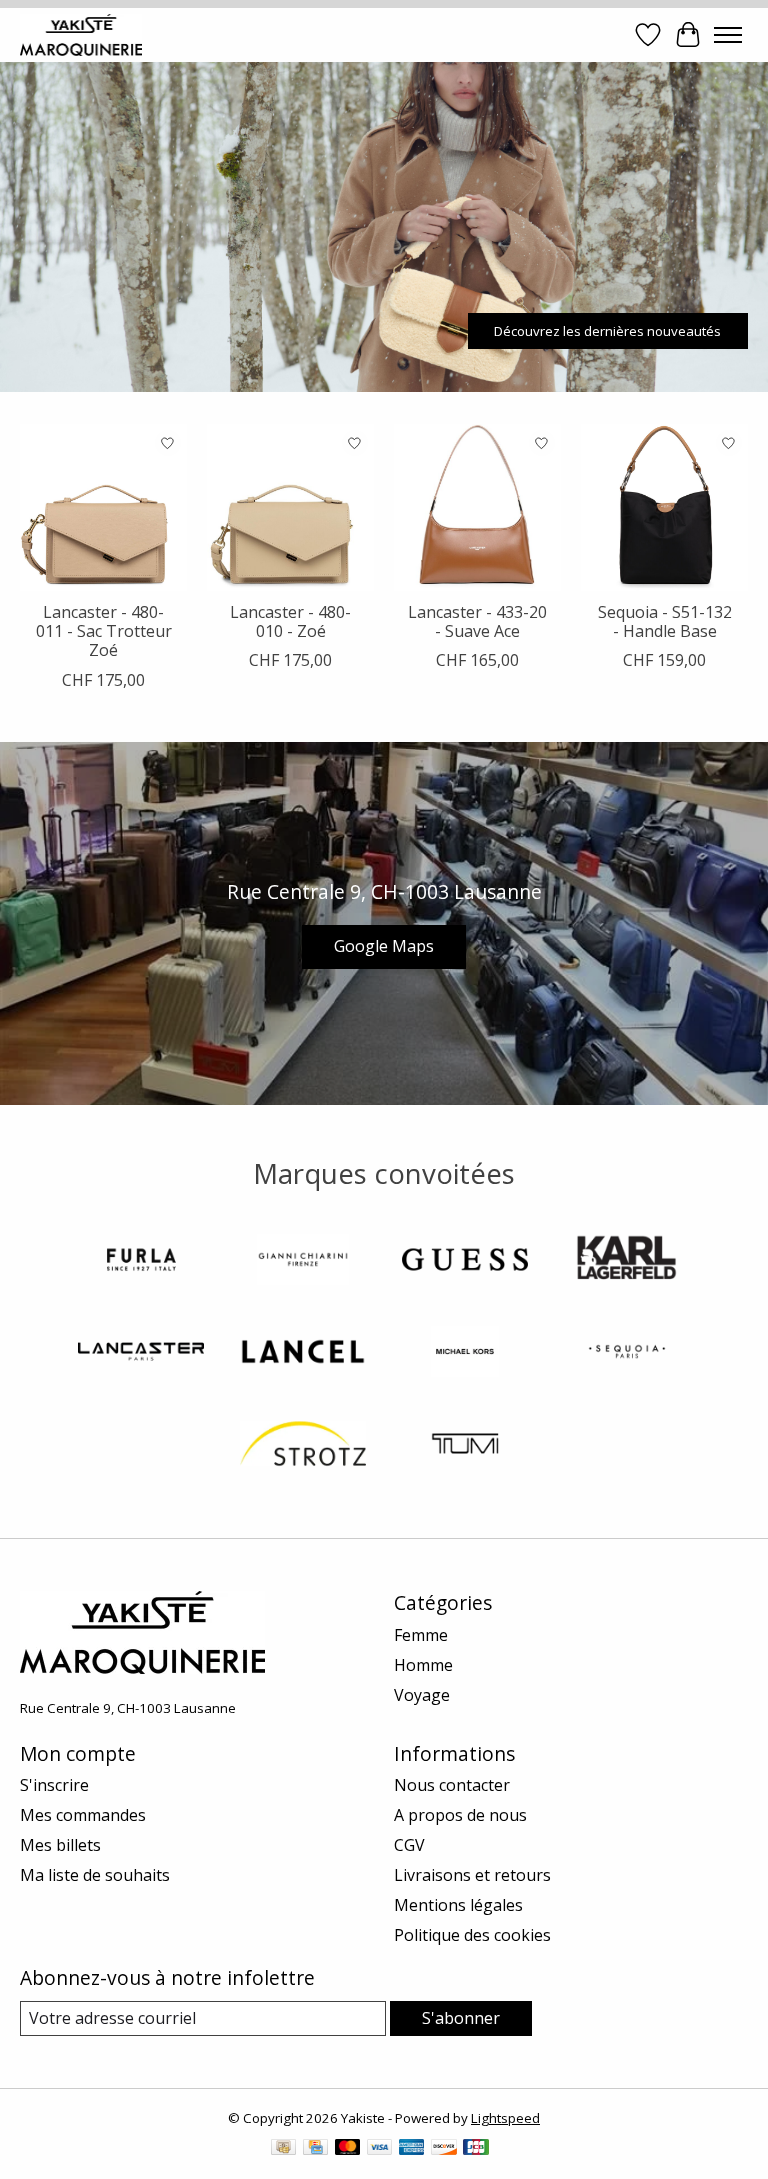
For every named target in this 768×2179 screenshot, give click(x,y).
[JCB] (476, 2149)
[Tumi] (465, 1446)
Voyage (422, 1695)
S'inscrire (54, 1785)
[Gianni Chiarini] (303, 1262)
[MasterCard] (348, 2149)
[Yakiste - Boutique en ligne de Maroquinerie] (81, 34)
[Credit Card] (315, 2149)
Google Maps (384, 946)
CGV (409, 1845)
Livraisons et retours (472, 1875)
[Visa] (380, 2149)
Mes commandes (83, 1815)
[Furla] (141, 1262)
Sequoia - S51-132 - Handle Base (665, 621)
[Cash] (283, 2149)
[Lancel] (303, 1354)
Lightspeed (505, 2118)
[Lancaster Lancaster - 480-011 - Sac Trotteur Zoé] (103, 507)
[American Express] (412, 2149)
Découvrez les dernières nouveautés (607, 330)
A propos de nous (460, 1815)
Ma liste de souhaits (95, 1875)
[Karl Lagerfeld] (627, 1262)
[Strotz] (303, 1446)
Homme (423, 1665)
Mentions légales (458, 1905)
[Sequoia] (627, 1354)
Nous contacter (452, 1785)
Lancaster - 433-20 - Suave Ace (477, 621)
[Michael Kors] (465, 1354)
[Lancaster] (141, 1354)
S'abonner (461, 2018)
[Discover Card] (444, 2149)
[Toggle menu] (728, 35)
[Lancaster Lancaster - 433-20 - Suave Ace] (477, 507)
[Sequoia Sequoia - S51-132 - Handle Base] (664, 507)
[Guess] (465, 1262)
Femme (421, 1635)
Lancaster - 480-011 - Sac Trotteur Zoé (104, 631)
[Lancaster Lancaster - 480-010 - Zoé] (290, 507)
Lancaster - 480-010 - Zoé (290, 621)
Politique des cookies (472, 1935)
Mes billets (60, 1845)
